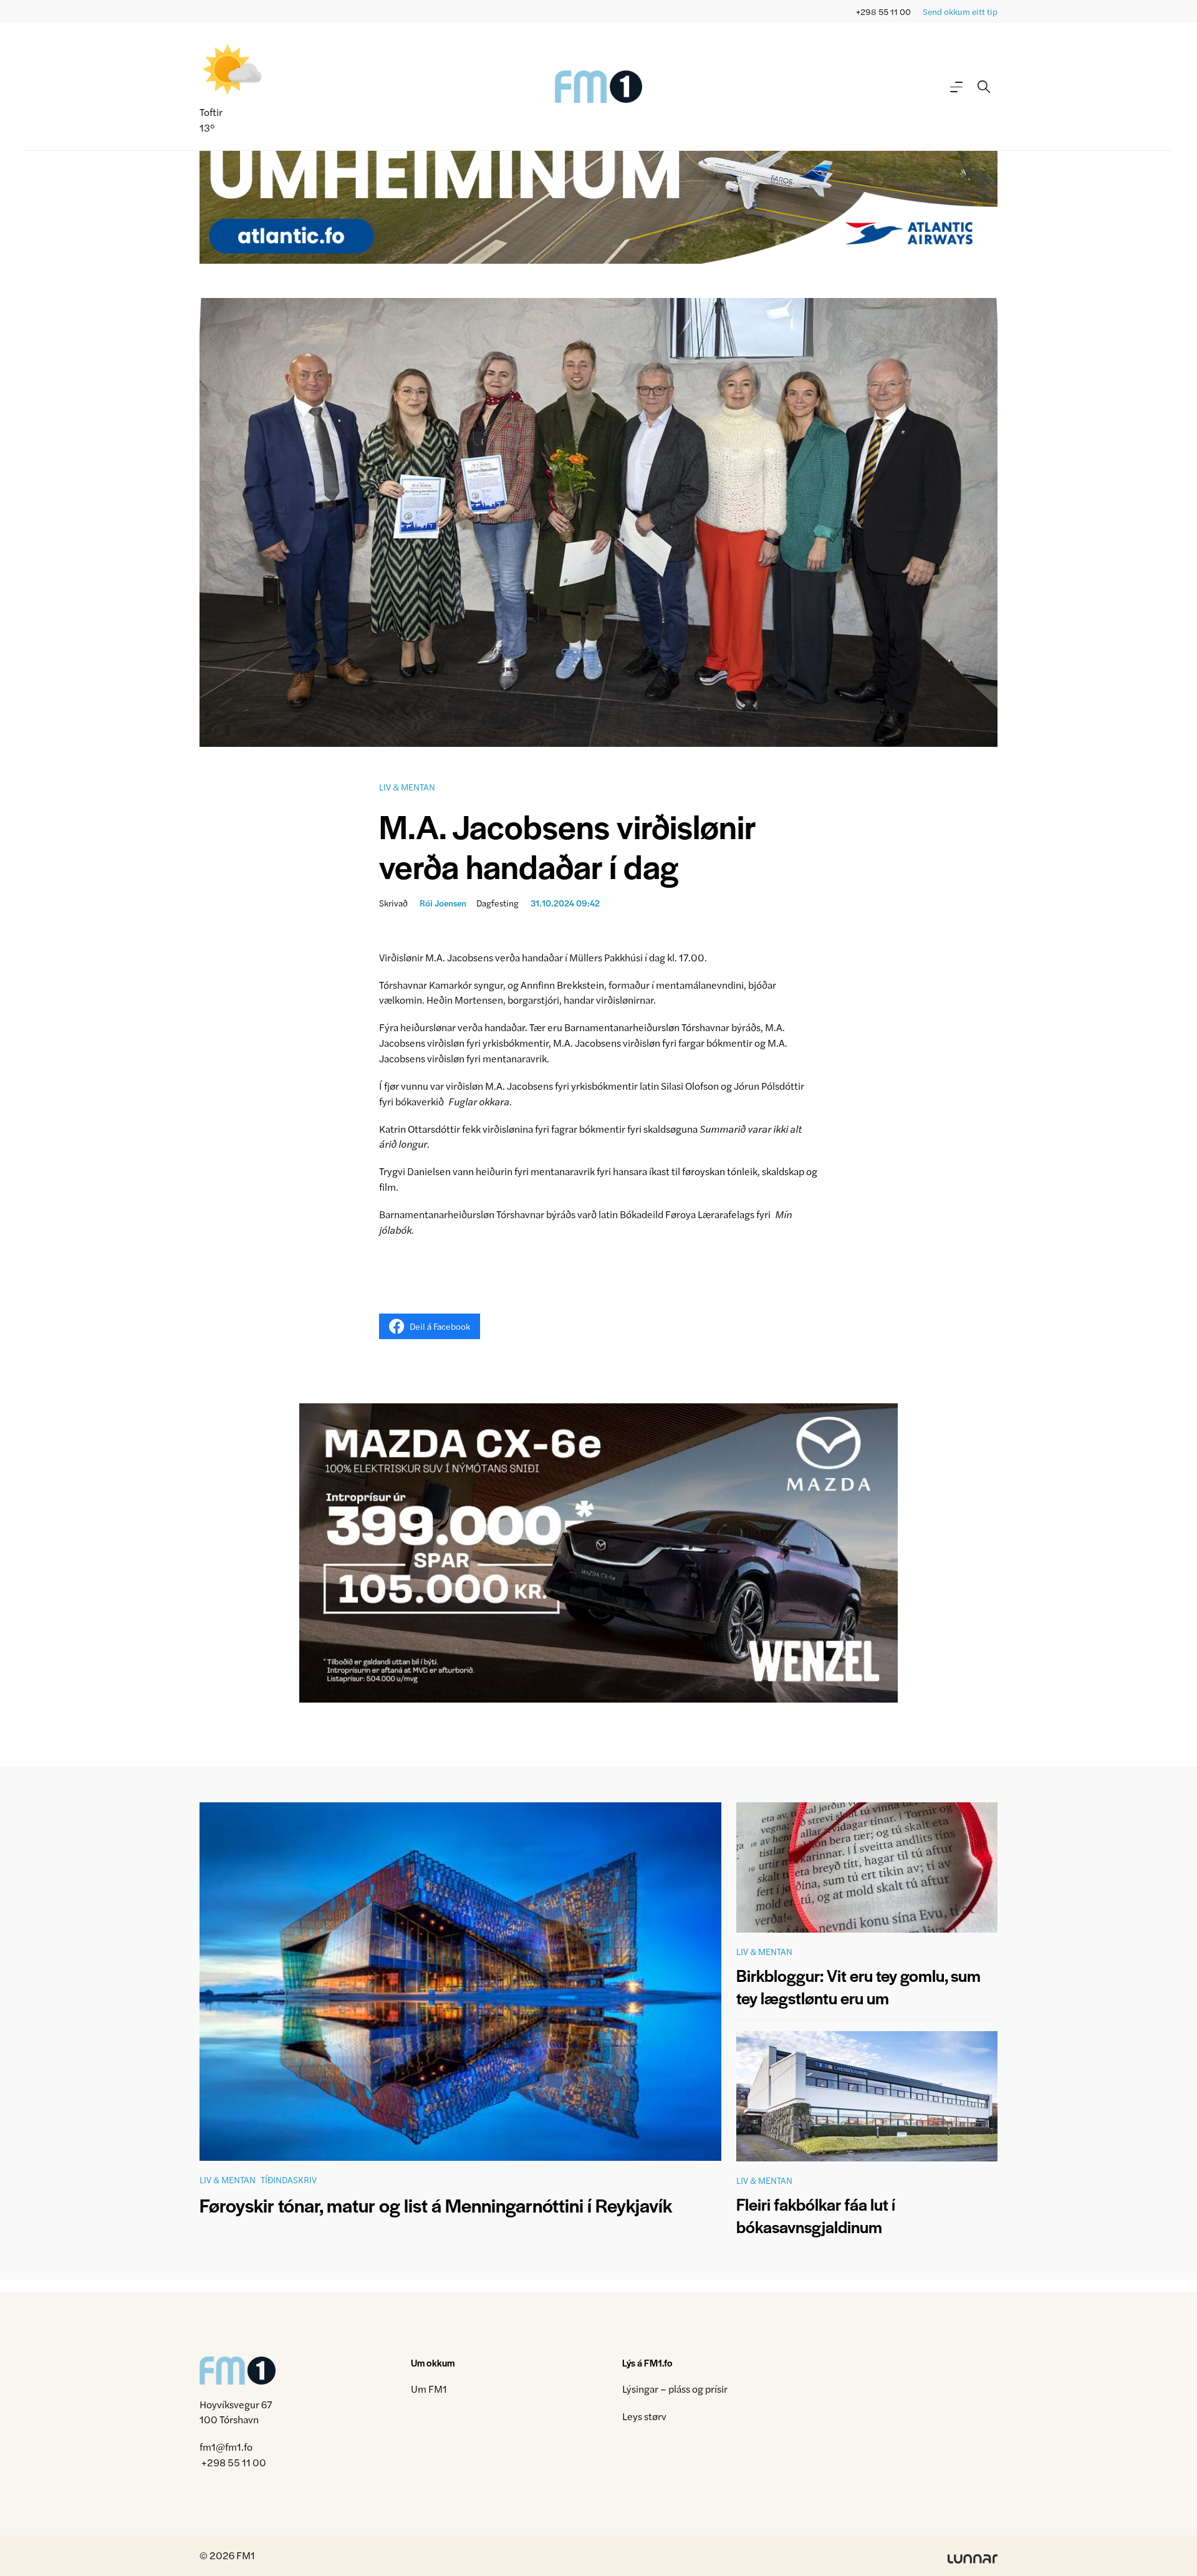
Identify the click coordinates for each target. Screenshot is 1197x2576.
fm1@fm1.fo (226, 2447)
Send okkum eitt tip (960, 12)
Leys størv (644, 2416)
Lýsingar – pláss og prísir (675, 2389)
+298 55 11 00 (883, 12)
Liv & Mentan (407, 787)
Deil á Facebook (440, 1326)
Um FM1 (429, 2389)
